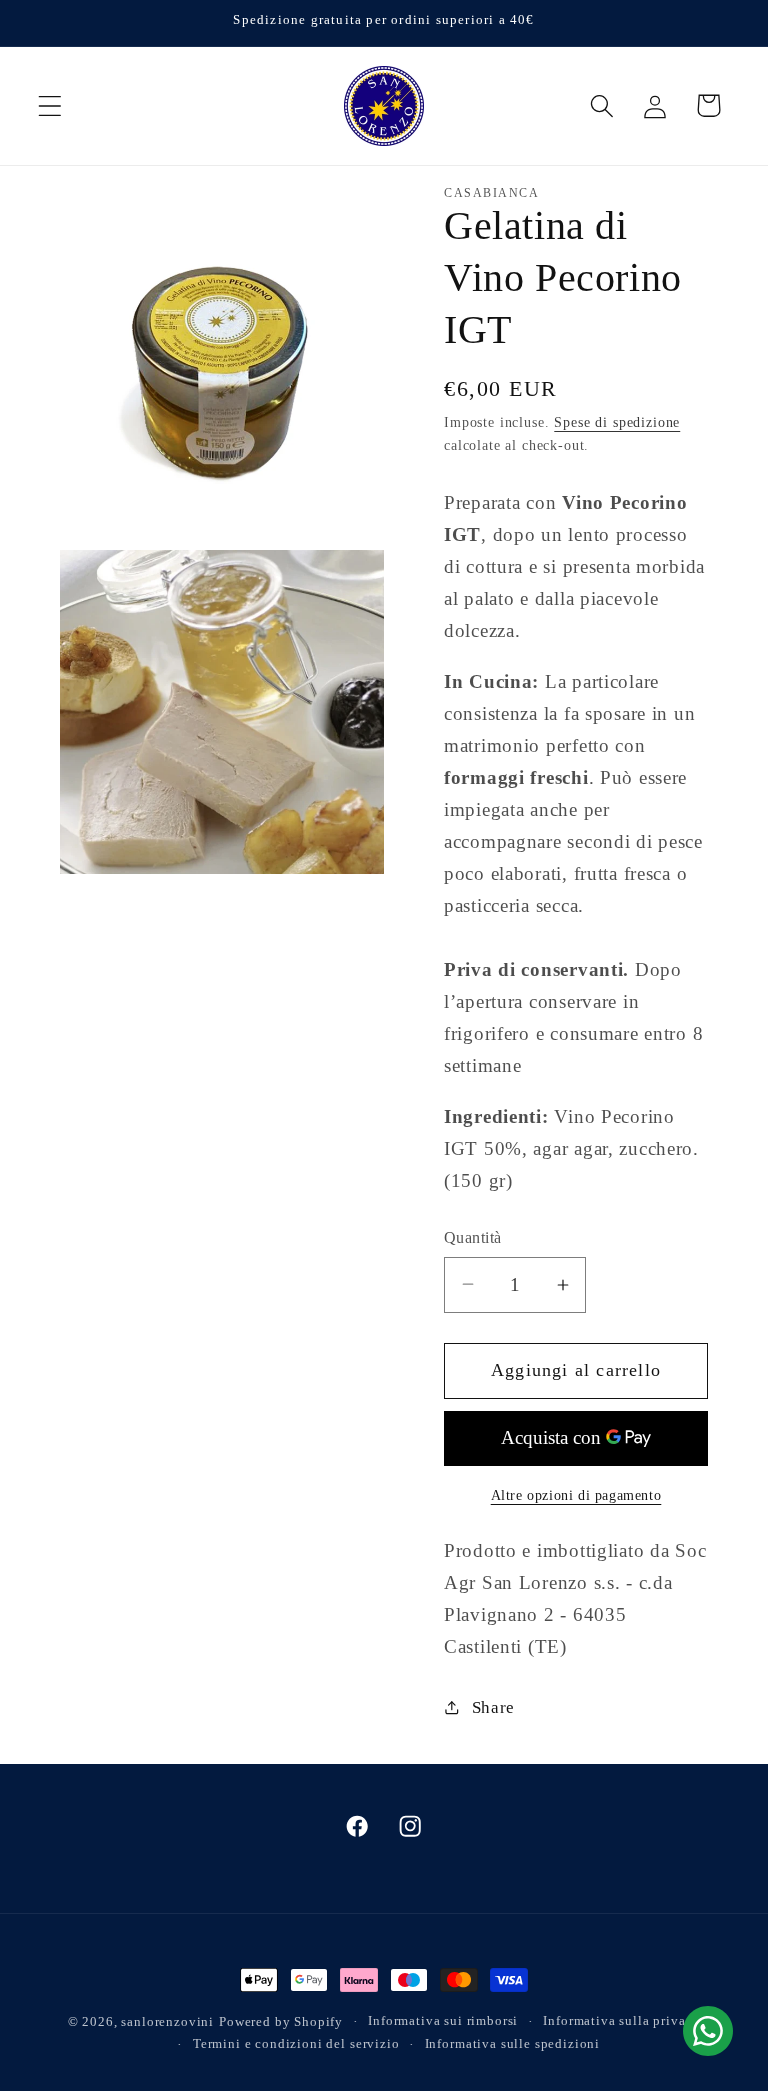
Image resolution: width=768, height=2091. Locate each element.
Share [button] (493, 1707)
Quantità (473, 1237)
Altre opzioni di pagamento (576, 1495)
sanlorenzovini (167, 2021)
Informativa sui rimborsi (443, 2020)
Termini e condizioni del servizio (296, 2043)
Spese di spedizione (617, 422)
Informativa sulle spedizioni (513, 2043)
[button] (50, 105)
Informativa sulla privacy (621, 2020)
